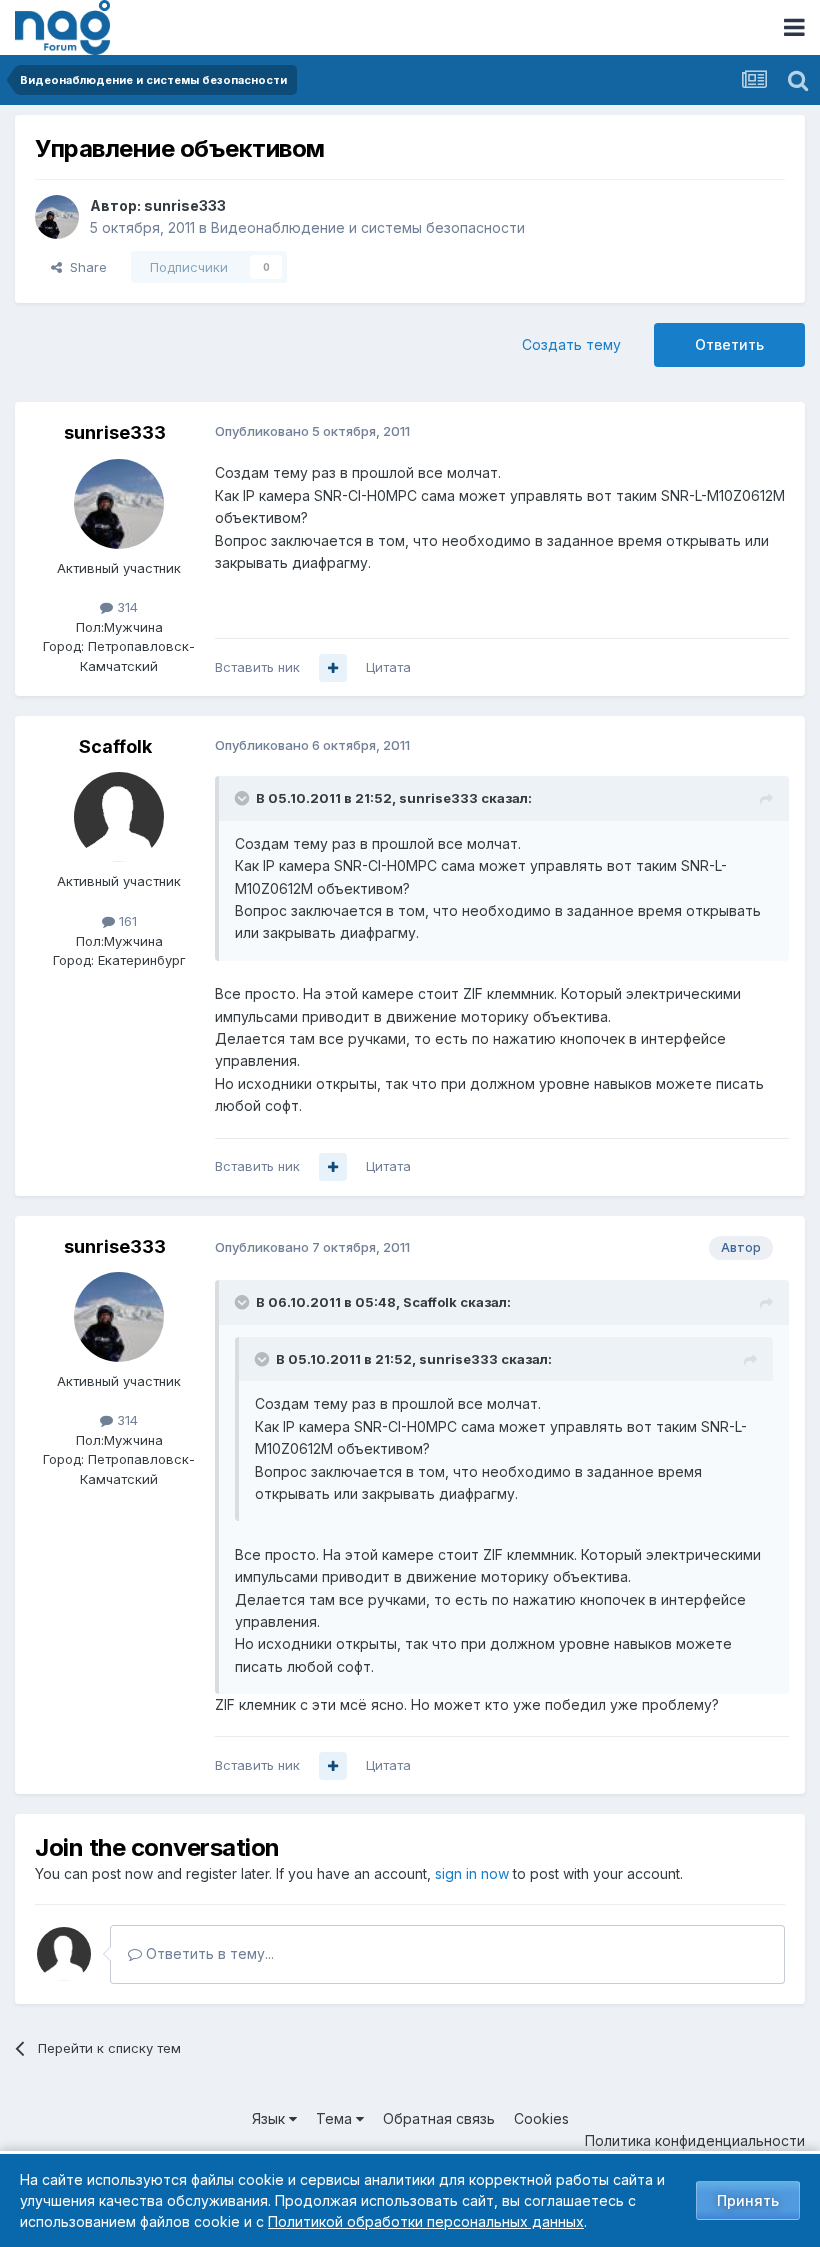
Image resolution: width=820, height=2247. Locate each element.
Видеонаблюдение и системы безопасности (368, 227)
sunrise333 (185, 205)
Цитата (388, 667)
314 (125, 607)
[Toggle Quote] (244, 798)
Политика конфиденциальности (695, 2140)
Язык (270, 2118)
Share (84, 267)
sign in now (472, 1873)
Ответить (729, 344)
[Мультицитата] (333, 668)
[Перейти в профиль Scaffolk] (119, 817)
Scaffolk (115, 746)
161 (126, 921)
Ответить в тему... (208, 1953)
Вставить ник (257, 667)
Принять (748, 2200)
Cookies (541, 2118)
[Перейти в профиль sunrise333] (57, 217)
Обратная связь (439, 2118)
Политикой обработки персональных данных (426, 2221)
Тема (336, 2118)
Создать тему (571, 344)
